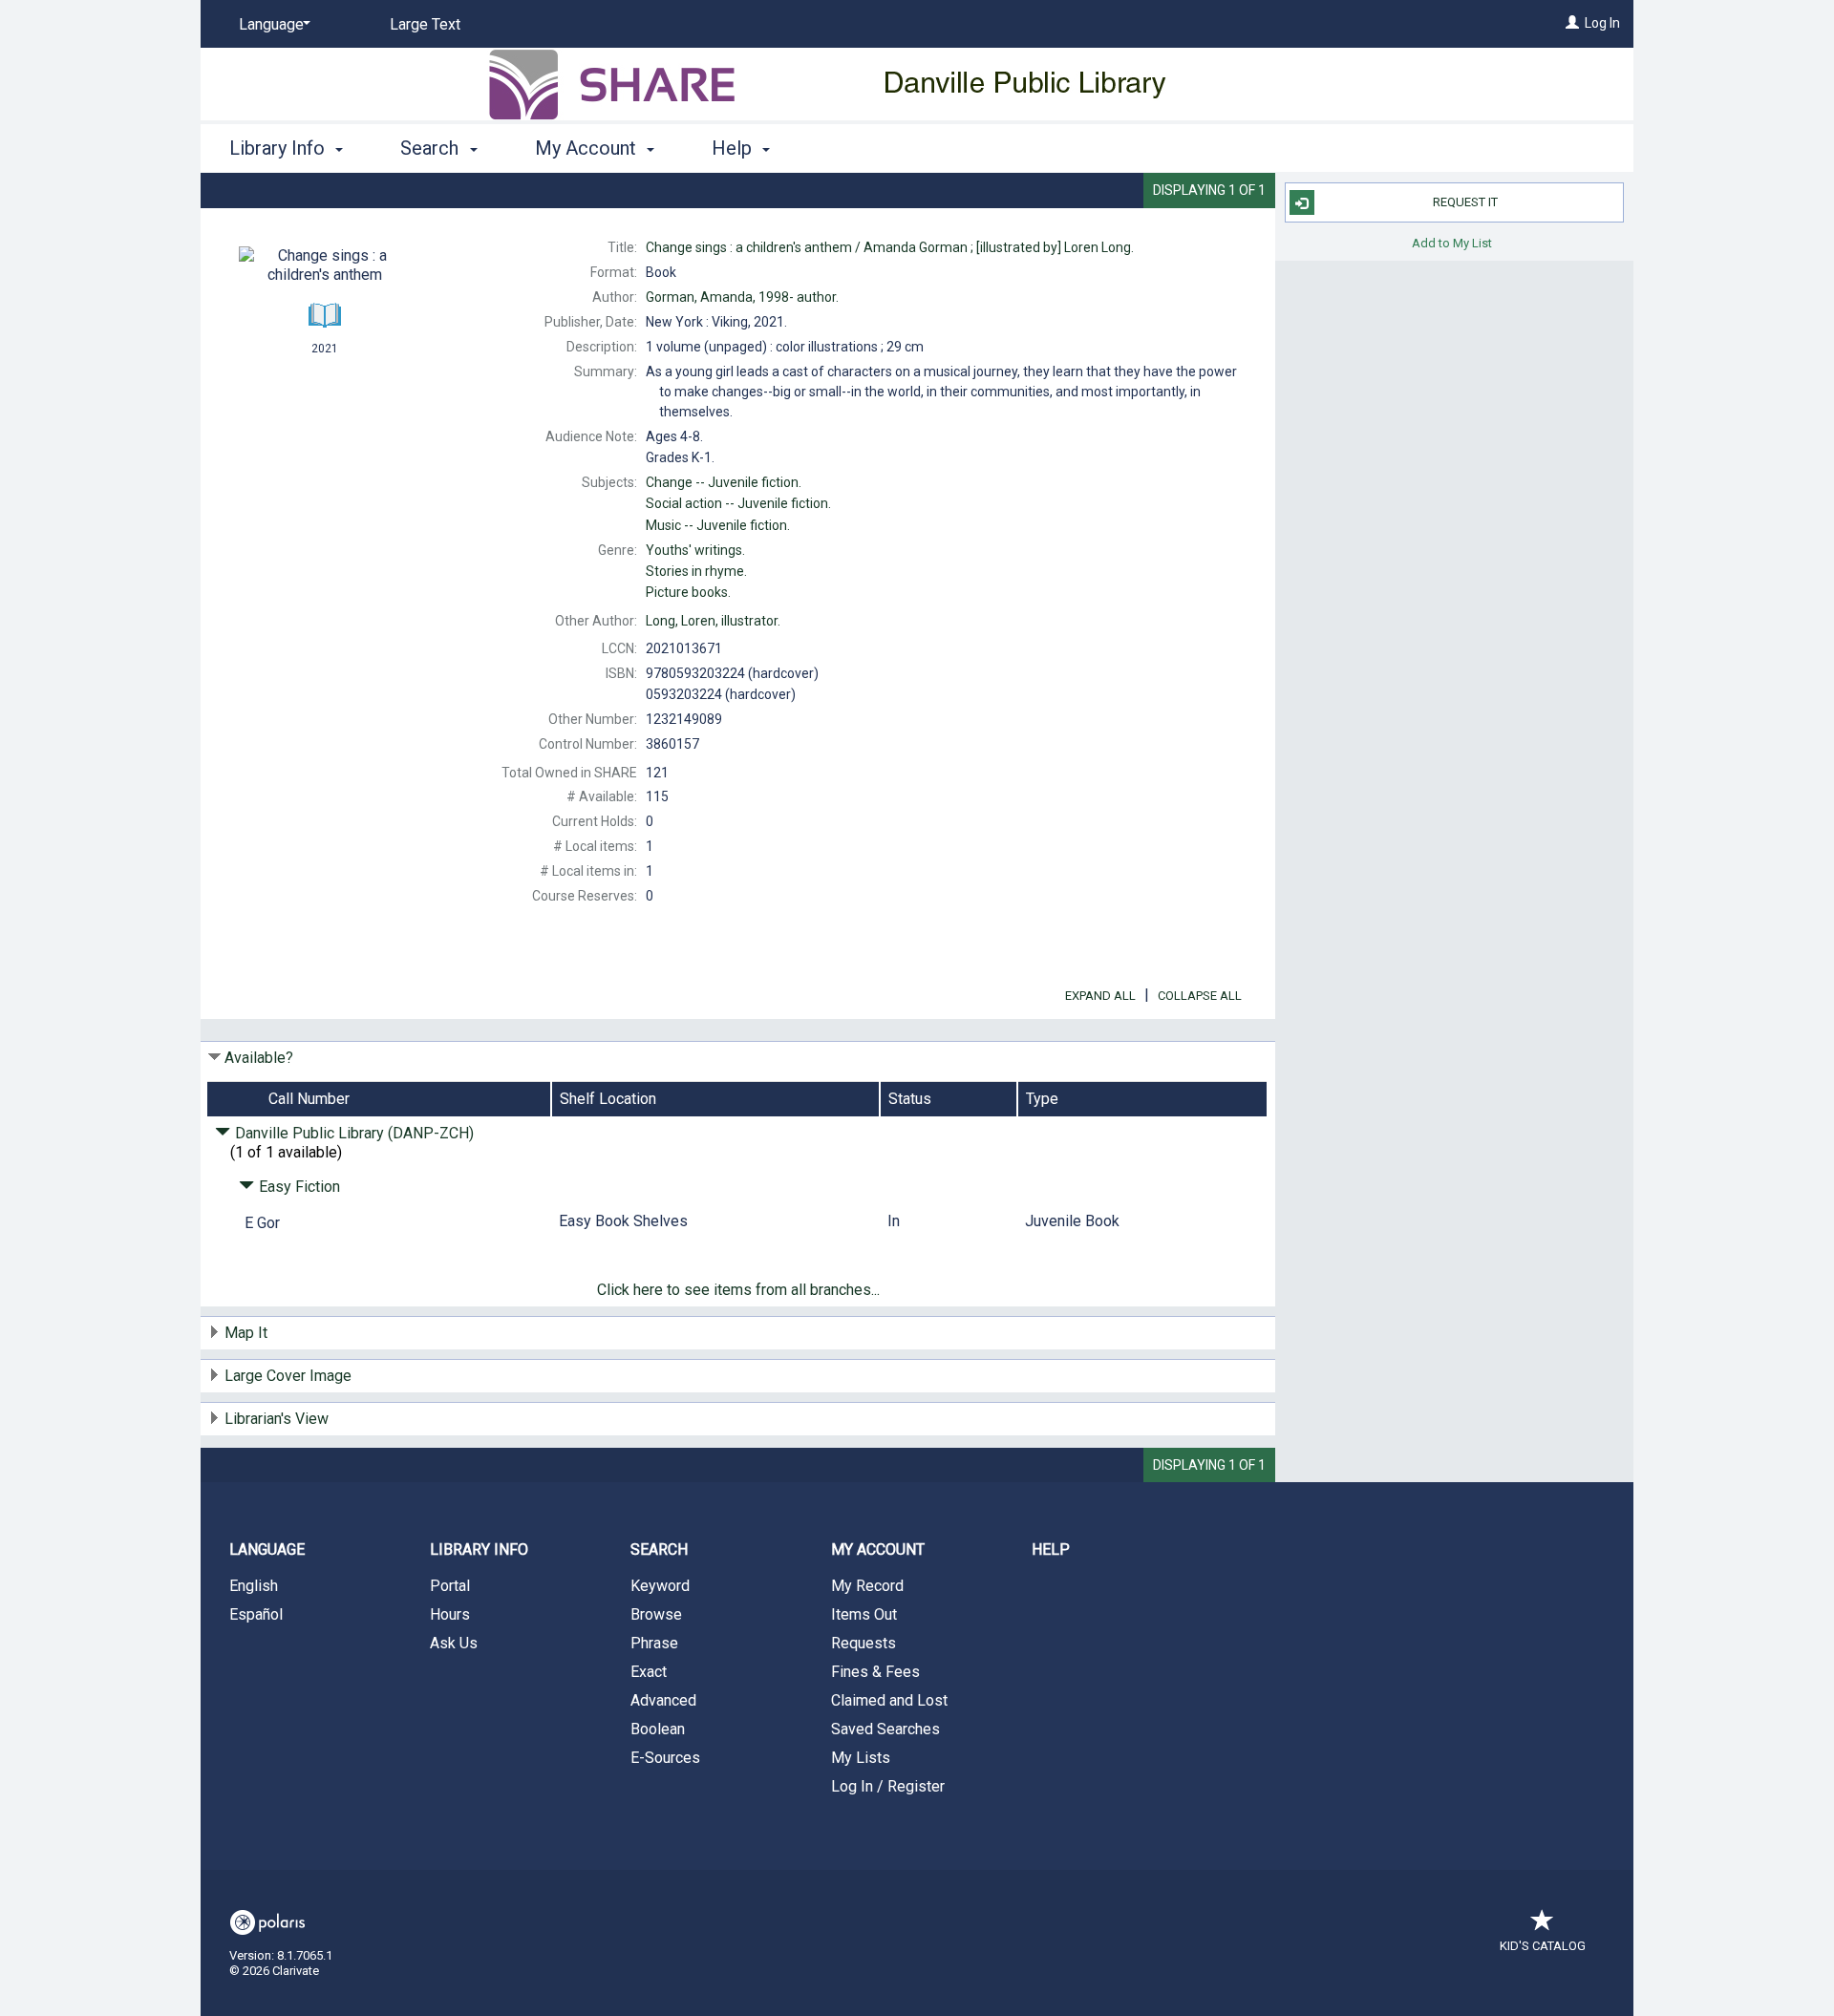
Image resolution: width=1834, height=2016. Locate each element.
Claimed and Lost (889, 1700)
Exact (649, 1672)
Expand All (1100, 996)
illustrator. (713, 621)
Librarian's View (277, 1419)
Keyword (660, 1586)
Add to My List (1452, 242)
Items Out (864, 1614)
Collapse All (1200, 996)
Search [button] (432, 148)
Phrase (654, 1643)
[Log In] (1572, 23)
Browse (656, 1614)
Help (1051, 1549)
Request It (1465, 202)
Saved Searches (885, 1729)
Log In (1602, 23)
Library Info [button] (279, 148)
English (254, 1586)
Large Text (425, 24)
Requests (864, 1643)
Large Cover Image (288, 1376)
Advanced (663, 1700)
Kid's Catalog (1543, 1946)
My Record (867, 1586)
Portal (450, 1586)
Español (256, 1614)
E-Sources (665, 1758)
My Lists (861, 1758)
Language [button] (267, 1549)
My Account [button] (588, 148)
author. (742, 297)
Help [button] (734, 148)
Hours (450, 1614)
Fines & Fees (875, 1672)
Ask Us (454, 1643)
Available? (259, 1058)
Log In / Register (888, 1786)
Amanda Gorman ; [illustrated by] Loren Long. (890, 247)
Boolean (658, 1729)
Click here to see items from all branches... (738, 1290)
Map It (246, 1333)
